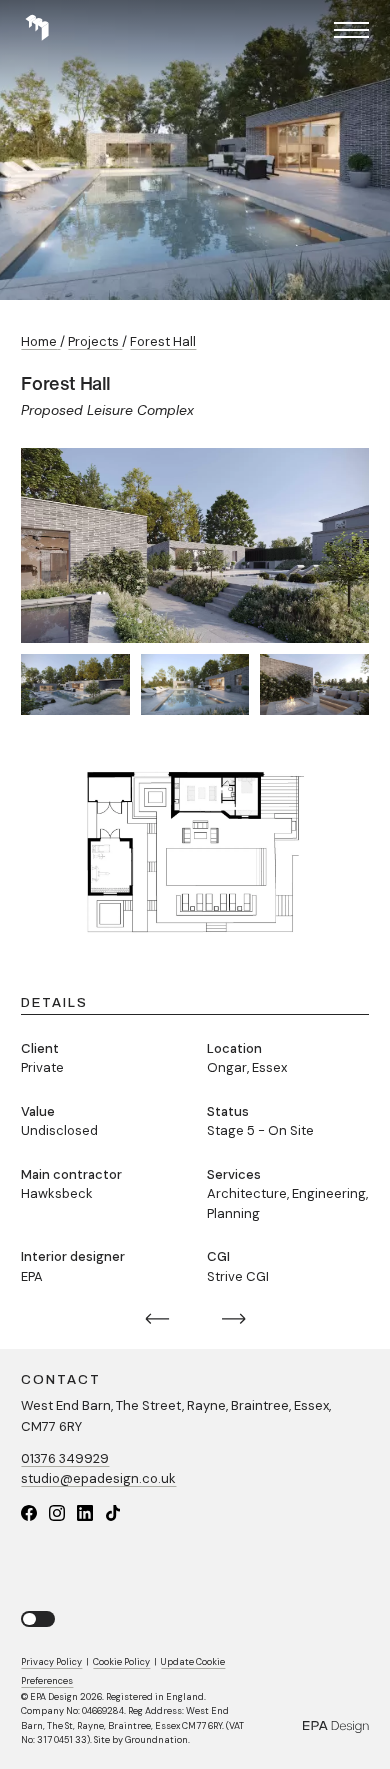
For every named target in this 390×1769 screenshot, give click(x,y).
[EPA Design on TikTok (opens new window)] (113, 1513)
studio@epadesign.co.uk (98, 1478)
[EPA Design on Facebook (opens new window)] (29, 1513)
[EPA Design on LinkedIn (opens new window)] (85, 1513)
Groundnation (156, 1740)
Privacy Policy (51, 1662)
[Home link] (37, 28)
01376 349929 (65, 1458)
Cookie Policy (121, 1662)
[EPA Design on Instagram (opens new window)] (57, 1513)
